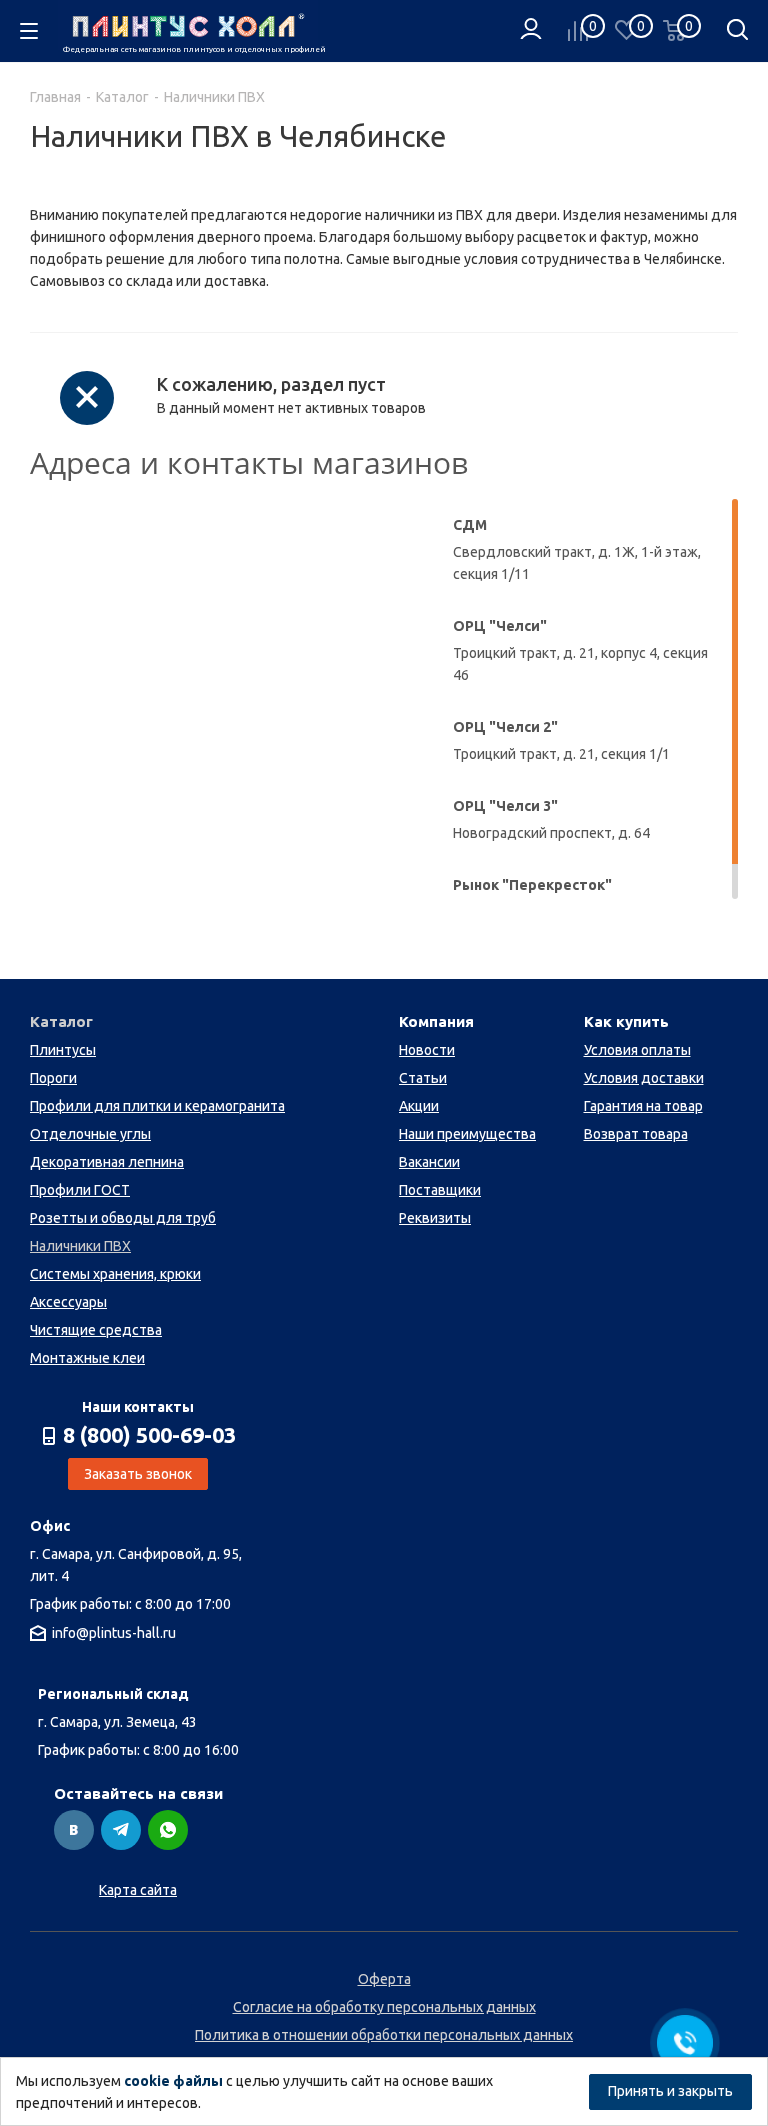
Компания (436, 1021)
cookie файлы (173, 2081)
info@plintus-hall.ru (114, 1633)
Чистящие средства (96, 1330)
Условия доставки (644, 1078)
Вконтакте (74, 1830)
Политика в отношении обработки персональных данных (384, 2035)
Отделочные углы (90, 1134)
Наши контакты (138, 1407)
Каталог (61, 1021)
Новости (427, 1050)
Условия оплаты (637, 1050)
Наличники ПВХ (80, 1246)
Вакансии (429, 1162)
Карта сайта (138, 1890)
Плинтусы (63, 1050)
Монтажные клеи (87, 1358)
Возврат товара (636, 1134)
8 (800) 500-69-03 (149, 1435)
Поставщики (440, 1190)
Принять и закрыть (670, 2091)
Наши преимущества (467, 1134)
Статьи (423, 1078)
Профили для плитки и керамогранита (157, 1106)
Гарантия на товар (643, 1106)
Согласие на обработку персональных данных (384, 2007)
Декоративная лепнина (107, 1162)
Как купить (626, 1021)
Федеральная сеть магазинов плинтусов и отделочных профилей (190, 49)
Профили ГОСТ (80, 1190)
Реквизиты (435, 1218)
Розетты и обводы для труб (123, 1218)
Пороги (53, 1078)
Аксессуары (68, 1302)
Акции (419, 1106)
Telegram (121, 1830)
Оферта (384, 1979)
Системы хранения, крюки (115, 1274)
